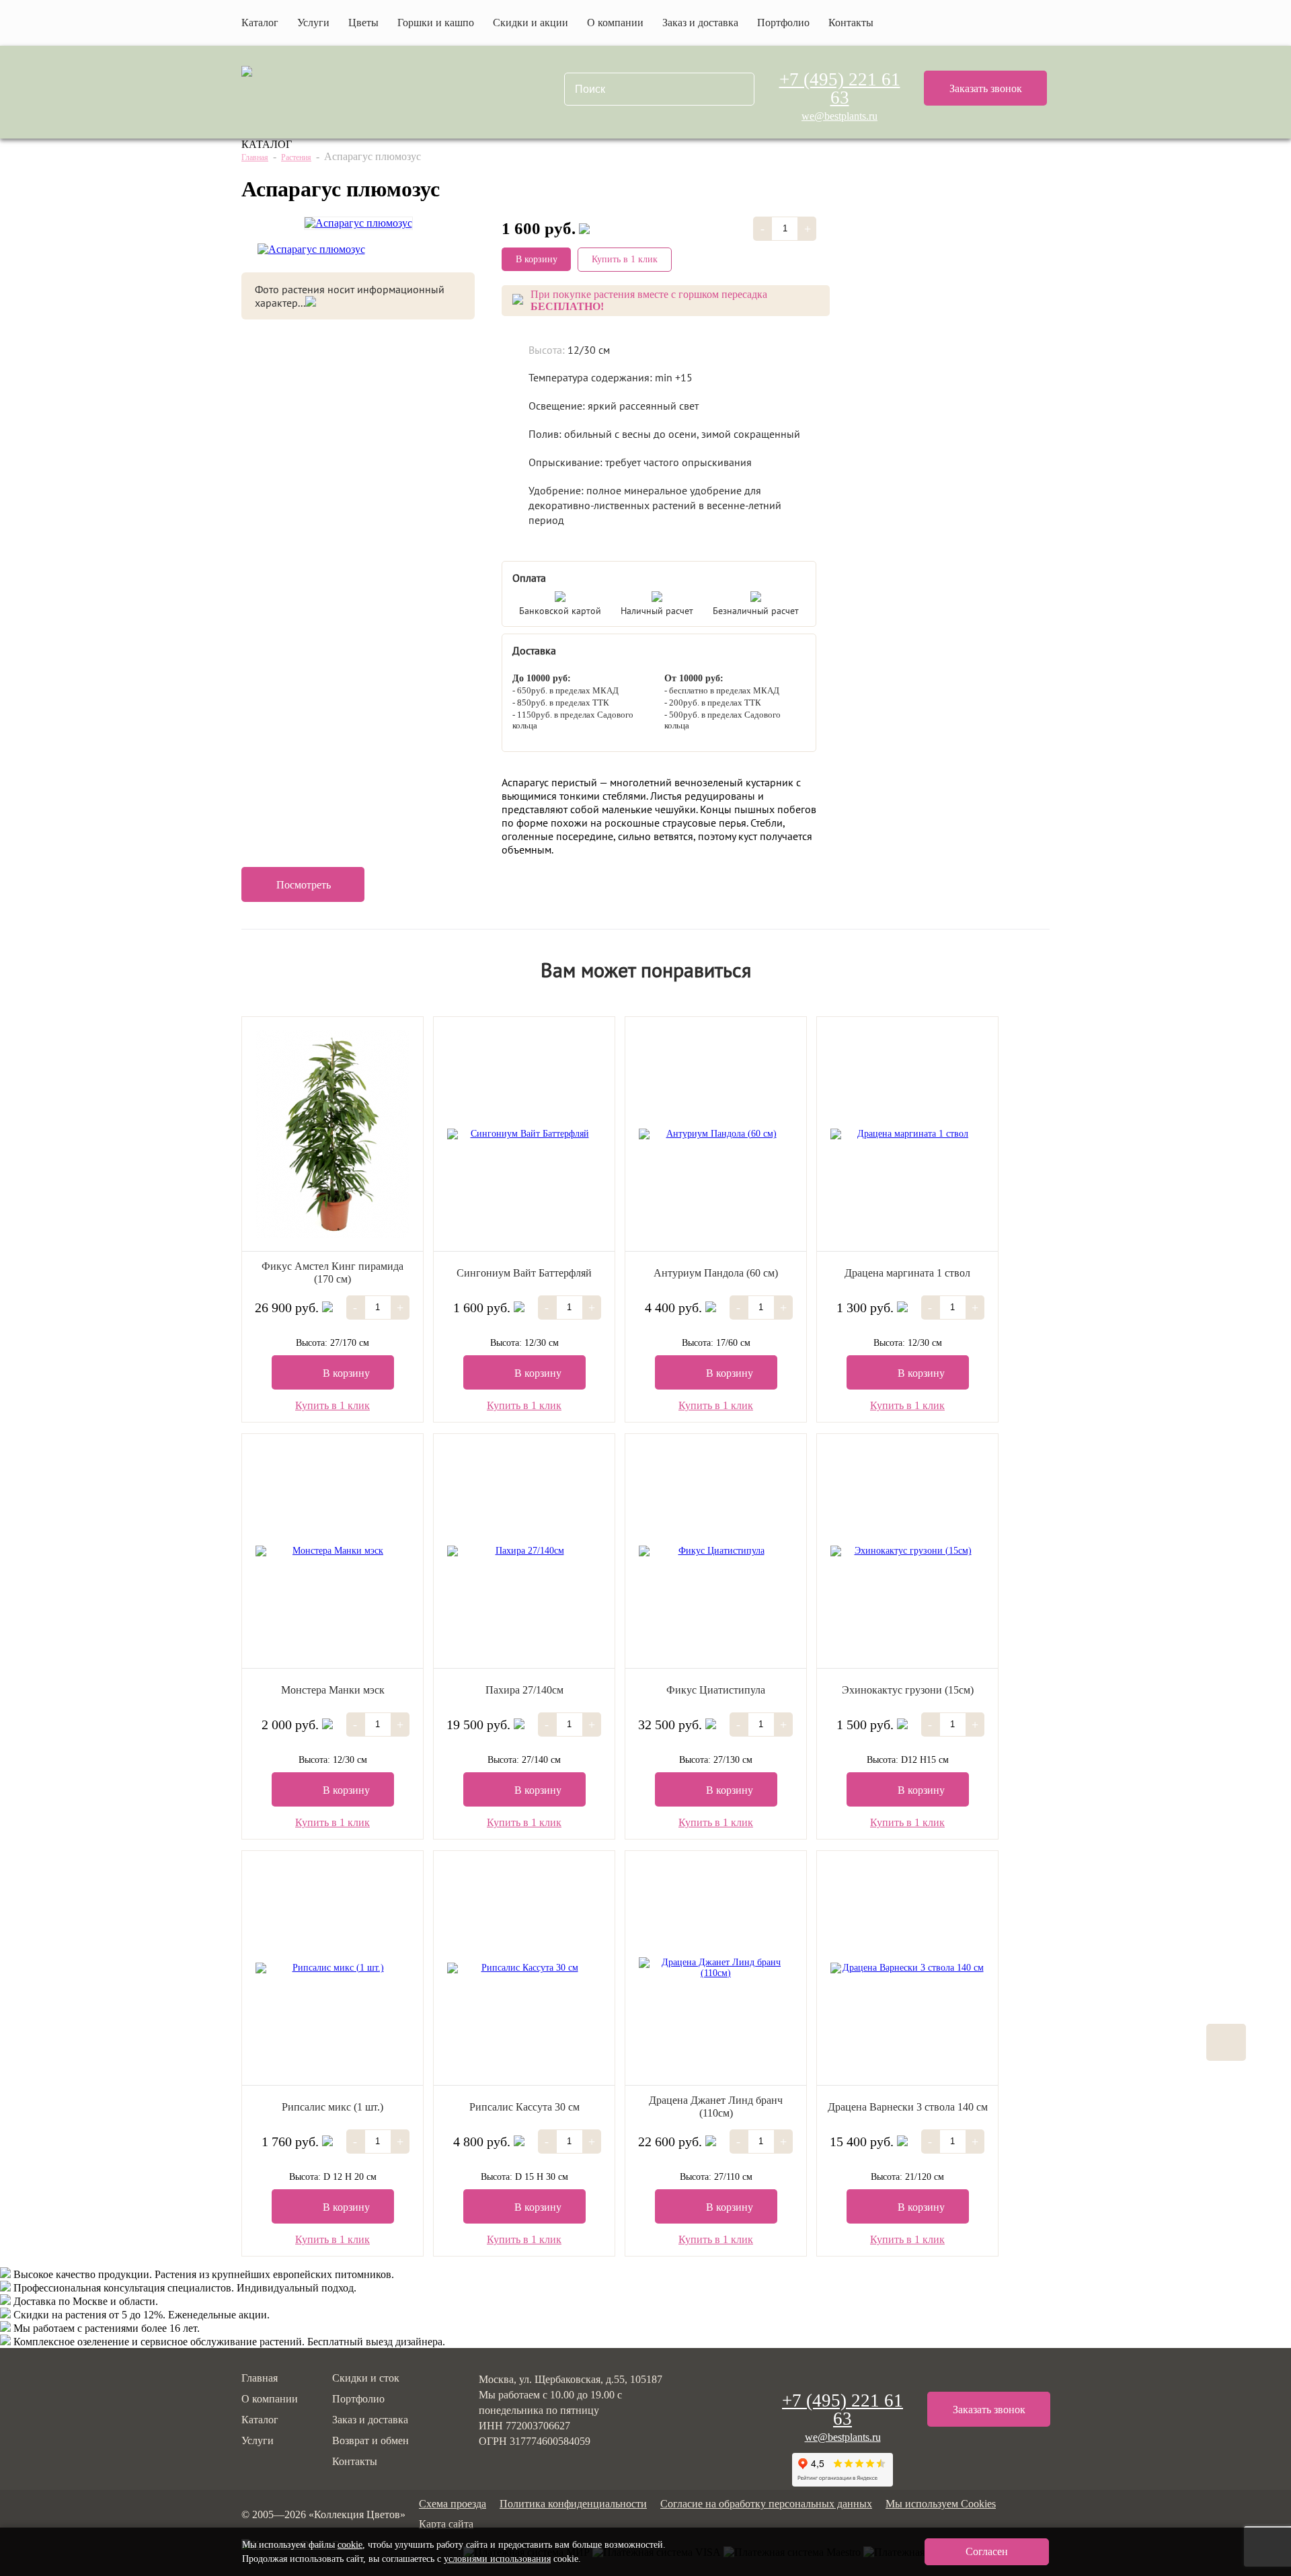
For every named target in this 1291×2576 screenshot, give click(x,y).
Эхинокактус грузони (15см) (908, 1690)
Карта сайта (446, 2524)
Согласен (987, 2551)
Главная (255, 157)
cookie (350, 2545)
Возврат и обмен (370, 2440)
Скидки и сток (366, 2378)
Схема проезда (453, 2504)
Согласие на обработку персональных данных (766, 2504)
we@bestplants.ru (839, 116)
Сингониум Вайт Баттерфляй (524, 1273)
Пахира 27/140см (524, 1690)
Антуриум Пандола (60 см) (716, 1273)
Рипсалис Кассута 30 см (524, 2107)
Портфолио (783, 23)
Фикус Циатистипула (716, 1690)
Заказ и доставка (700, 23)
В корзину (537, 259)
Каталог (260, 2420)
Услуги (313, 23)
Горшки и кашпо (436, 23)
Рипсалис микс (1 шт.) (332, 2107)
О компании (615, 23)
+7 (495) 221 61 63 (840, 89)
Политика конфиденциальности (573, 2504)
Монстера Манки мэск (333, 1690)
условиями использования (497, 2559)
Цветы (363, 23)
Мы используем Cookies (941, 2504)
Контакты (851, 23)
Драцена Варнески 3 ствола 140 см (908, 2107)
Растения (296, 157)
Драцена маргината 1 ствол (907, 1273)
